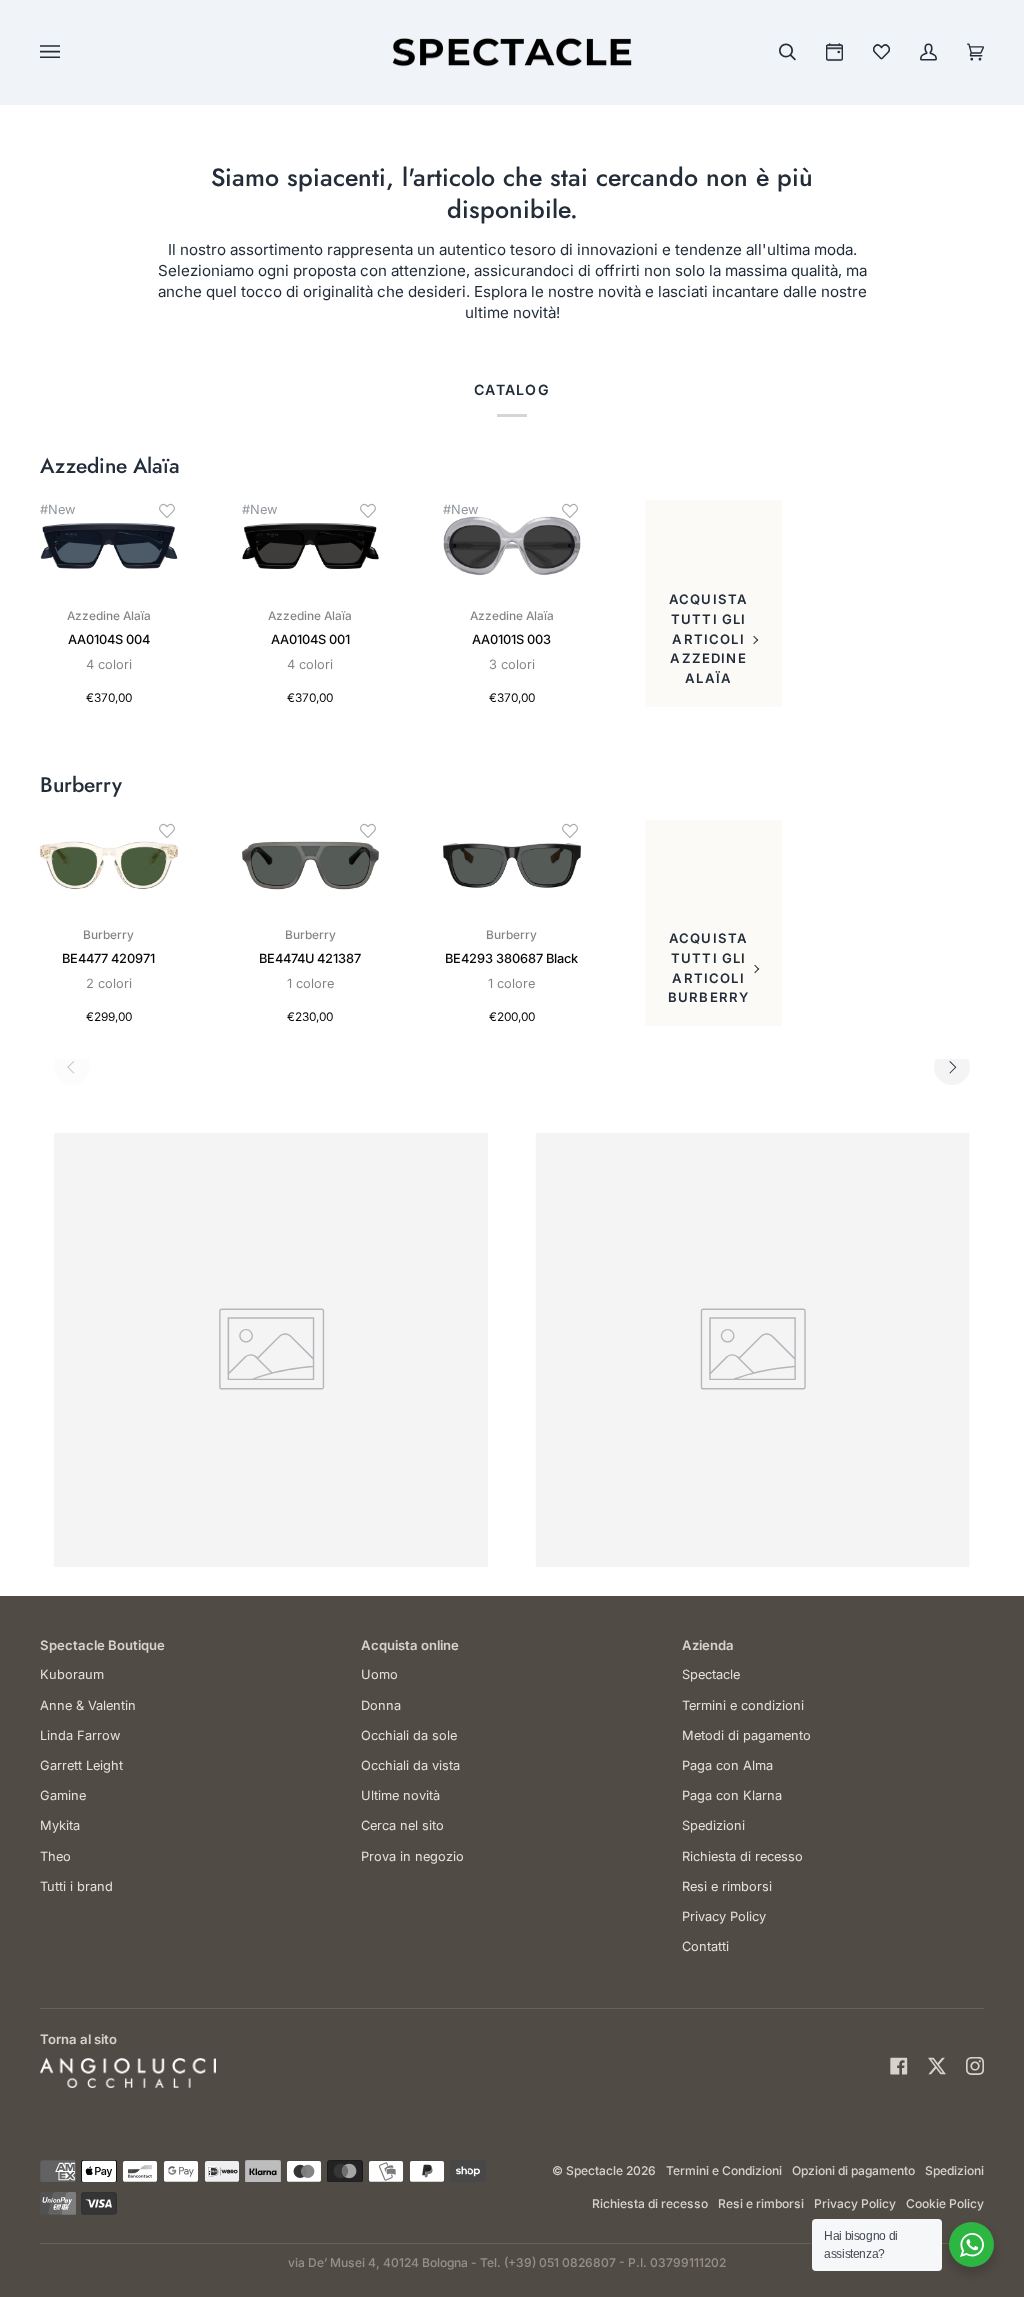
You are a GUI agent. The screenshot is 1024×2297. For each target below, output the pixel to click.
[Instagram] (975, 2066)
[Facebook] (899, 2066)
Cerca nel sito (402, 1825)
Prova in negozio (412, 1856)
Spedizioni (713, 1825)
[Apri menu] (70, 52)
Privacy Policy (724, 1916)
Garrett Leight (81, 1765)
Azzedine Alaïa (110, 466)
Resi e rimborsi (727, 1886)
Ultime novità (400, 1795)
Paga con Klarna (732, 1795)
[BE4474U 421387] (311, 866)
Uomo (379, 1674)
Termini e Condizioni (724, 2170)
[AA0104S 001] (311, 546)
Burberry (81, 785)
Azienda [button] (708, 1645)
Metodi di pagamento (746, 1735)
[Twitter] (937, 2066)
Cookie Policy (945, 2203)
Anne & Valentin (88, 1705)
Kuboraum (72, 1674)
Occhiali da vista (410, 1765)
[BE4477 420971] (109, 866)
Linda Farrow (80, 1735)
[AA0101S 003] (512, 546)
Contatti (705, 1946)
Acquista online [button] (410, 1645)
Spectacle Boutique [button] (102, 1645)
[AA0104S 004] (109, 546)
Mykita (60, 1825)
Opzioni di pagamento (853, 2170)
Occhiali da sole (409, 1735)
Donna (381, 1705)
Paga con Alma (727, 1765)
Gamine (63, 1795)
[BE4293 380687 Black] (512, 866)
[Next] (952, 1067)
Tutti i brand (76, 1886)
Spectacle (711, 1674)
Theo (55, 1856)
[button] (167, 511)
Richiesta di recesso (742, 1856)
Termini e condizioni (743, 1705)
